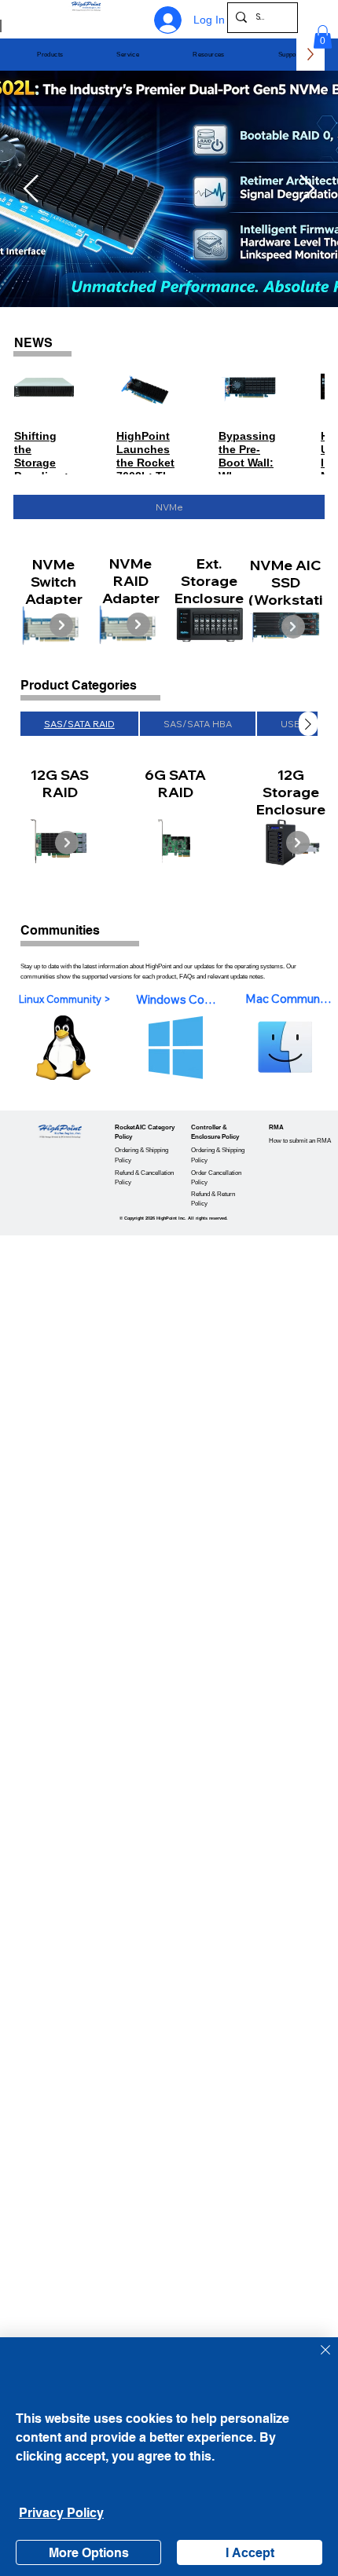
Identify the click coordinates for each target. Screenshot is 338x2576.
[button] (50, 55)
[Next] (307, 188)
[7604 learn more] (77, 251)
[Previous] (31, 188)
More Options (89, 2553)
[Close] (316, 2359)
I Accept (250, 2553)
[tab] (169, 507)
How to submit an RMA (300, 1141)
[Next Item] (61, 625)
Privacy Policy (61, 2513)
